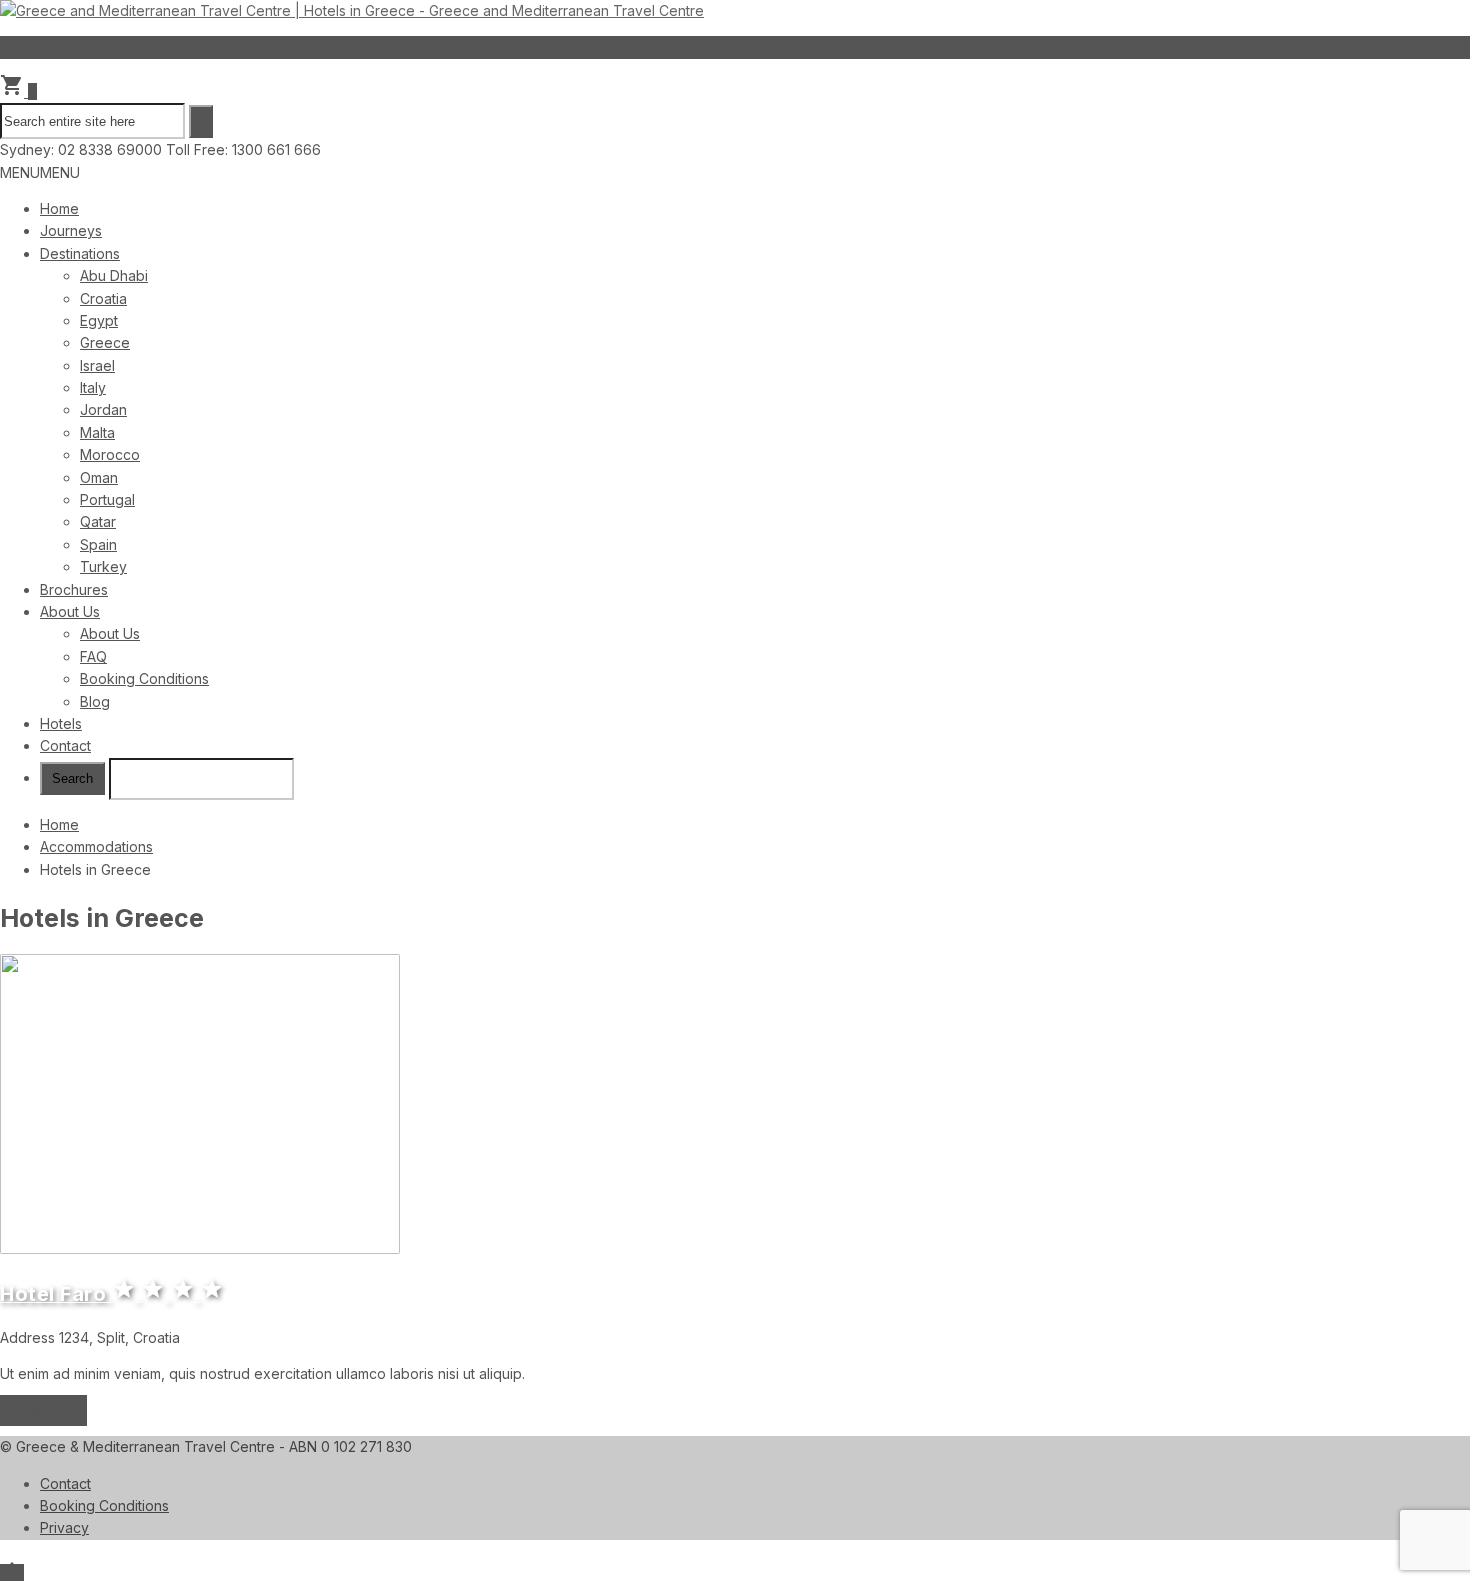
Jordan (103, 409)
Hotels (61, 723)
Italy (93, 387)
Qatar (98, 521)
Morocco (110, 454)
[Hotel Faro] (735, 1107)
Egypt (99, 320)
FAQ (93, 656)
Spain (98, 544)
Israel (97, 365)
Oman (99, 477)
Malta (97, 432)
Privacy (64, 1527)
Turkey (103, 566)
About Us (70, 611)
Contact (65, 745)
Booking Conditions (144, 678)
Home (59, 208)
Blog (95, 701)
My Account (79, 46)
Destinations (80, 253)
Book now (43, 1410)
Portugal (107, 499)
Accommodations (96, 846)
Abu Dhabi (114, 275)
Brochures (74, 589)
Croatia (103, 298)
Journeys (71, 230)
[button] (40, 172)
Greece (105, 342)
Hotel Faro (112, 1294)
